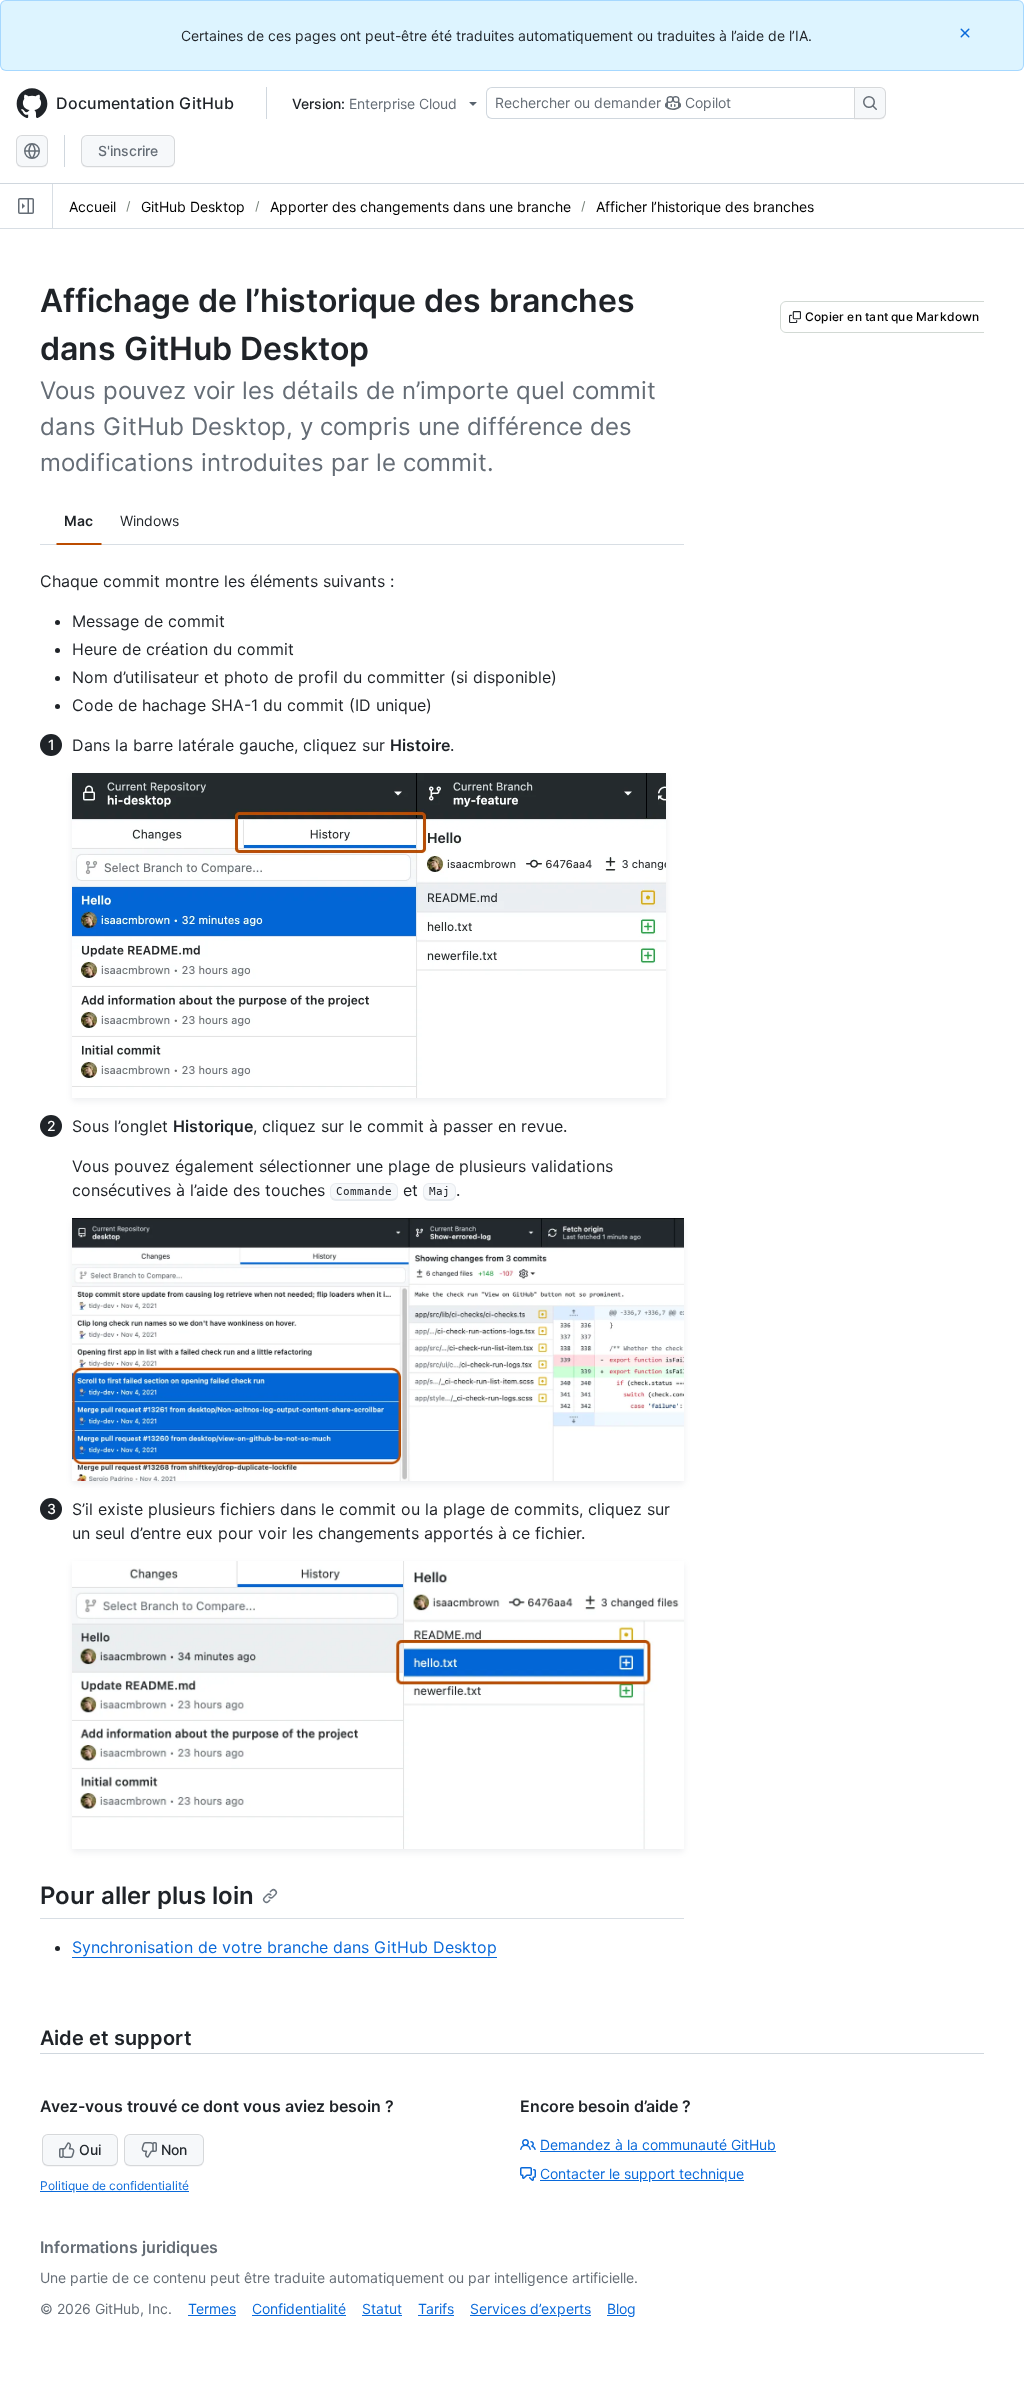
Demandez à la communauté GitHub (658, 2144)
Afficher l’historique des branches (705, 206)
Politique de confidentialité (114, 2185)
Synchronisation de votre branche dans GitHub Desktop (284, 1947)
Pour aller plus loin (147, 1895)
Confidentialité (299, 2308)
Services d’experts (530, 2308)
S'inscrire (128, 150)
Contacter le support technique (642, 2173)
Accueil (92, 206)
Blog (621, 2308)
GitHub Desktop (193, 206)
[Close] (967, 32)
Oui (90, 2149)
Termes (212, 2308)
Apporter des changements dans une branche (420, 206)
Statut (382, 2308)
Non (174, 2149)
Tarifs (436, 2308)
